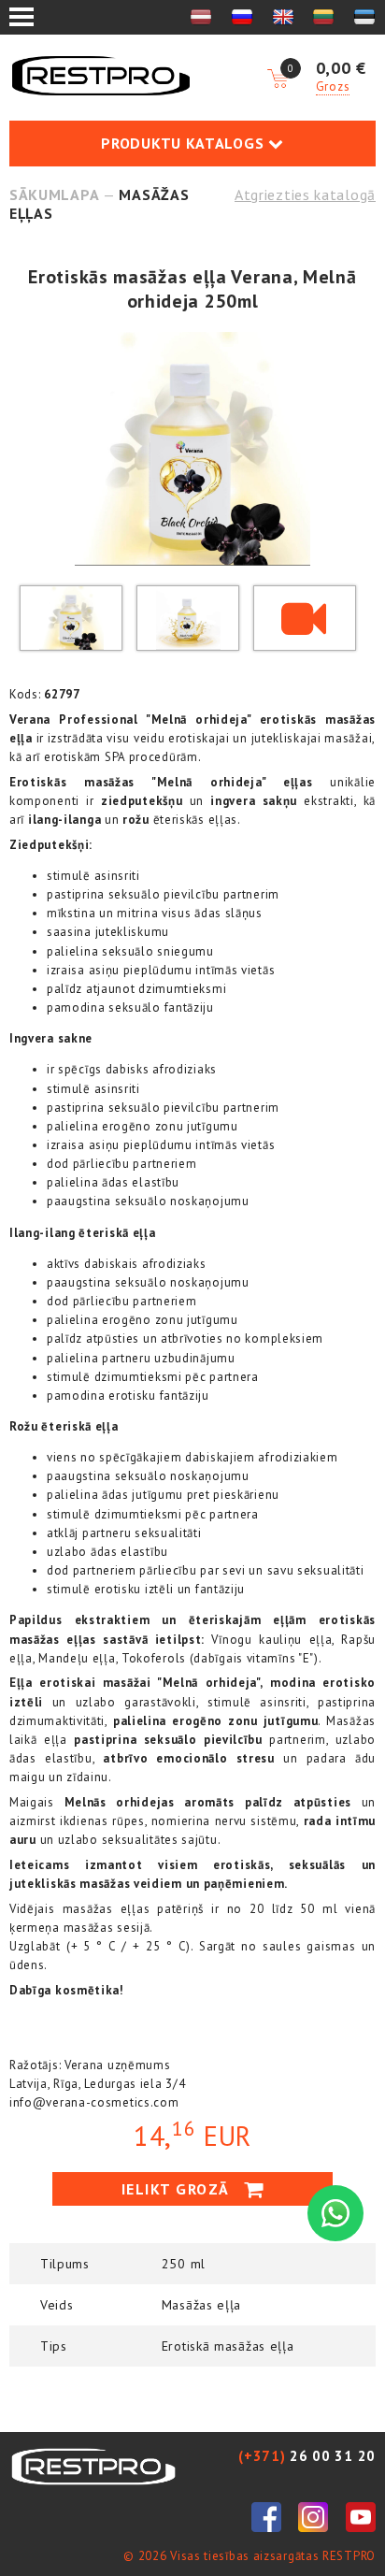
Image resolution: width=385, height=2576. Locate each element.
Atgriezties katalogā (305, 194)
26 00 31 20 (307, 2456)
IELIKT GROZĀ (178, 2189)
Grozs (333, 86)
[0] (278, 79)
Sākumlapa (54, 194)
